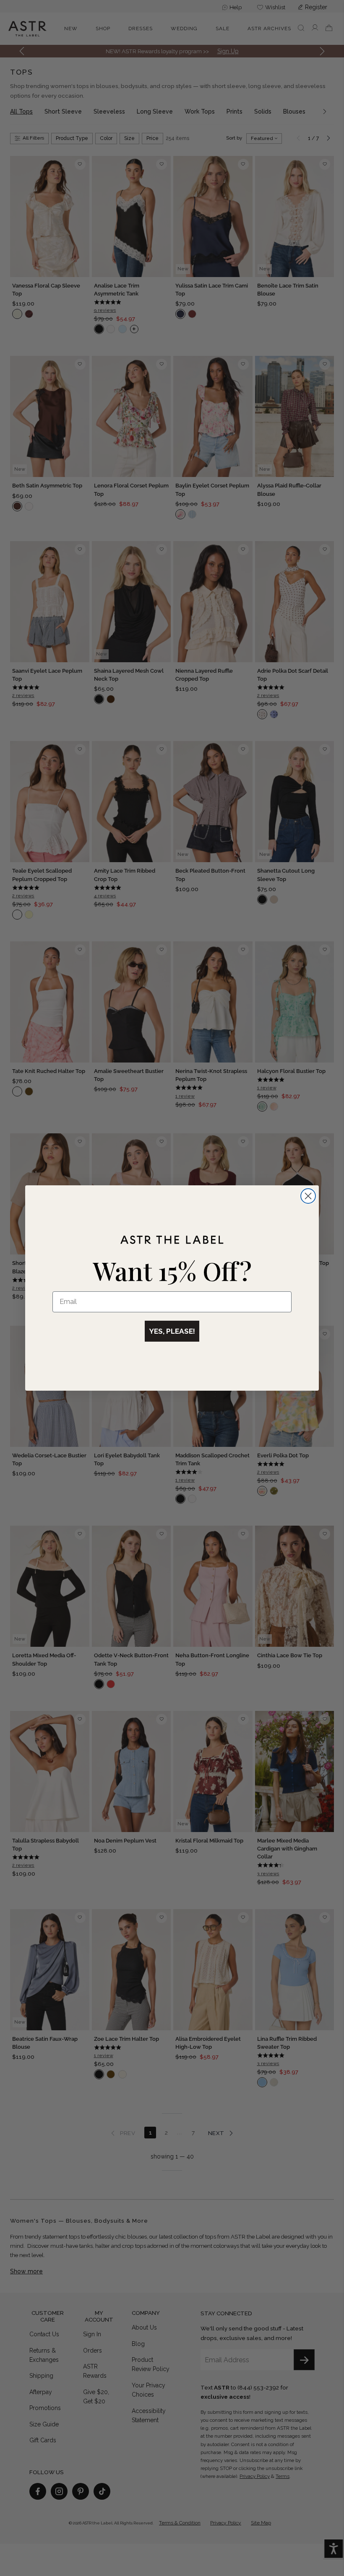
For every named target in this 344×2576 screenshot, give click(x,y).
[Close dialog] (308, 1196)
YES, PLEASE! (172, 1331)
